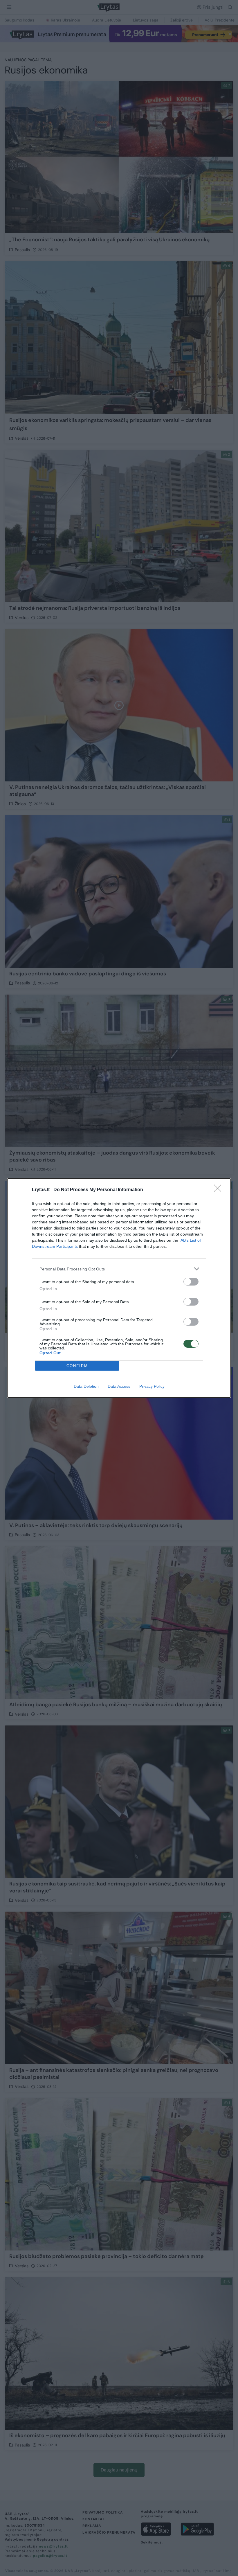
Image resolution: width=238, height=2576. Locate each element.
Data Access (119, 1386)
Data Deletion (86, 1386)
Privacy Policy (152, 1386)
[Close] (219, 1190)
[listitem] (119, 1269)
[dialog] (119, 1288)
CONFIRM (77, 1366)
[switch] (191, 1282)
